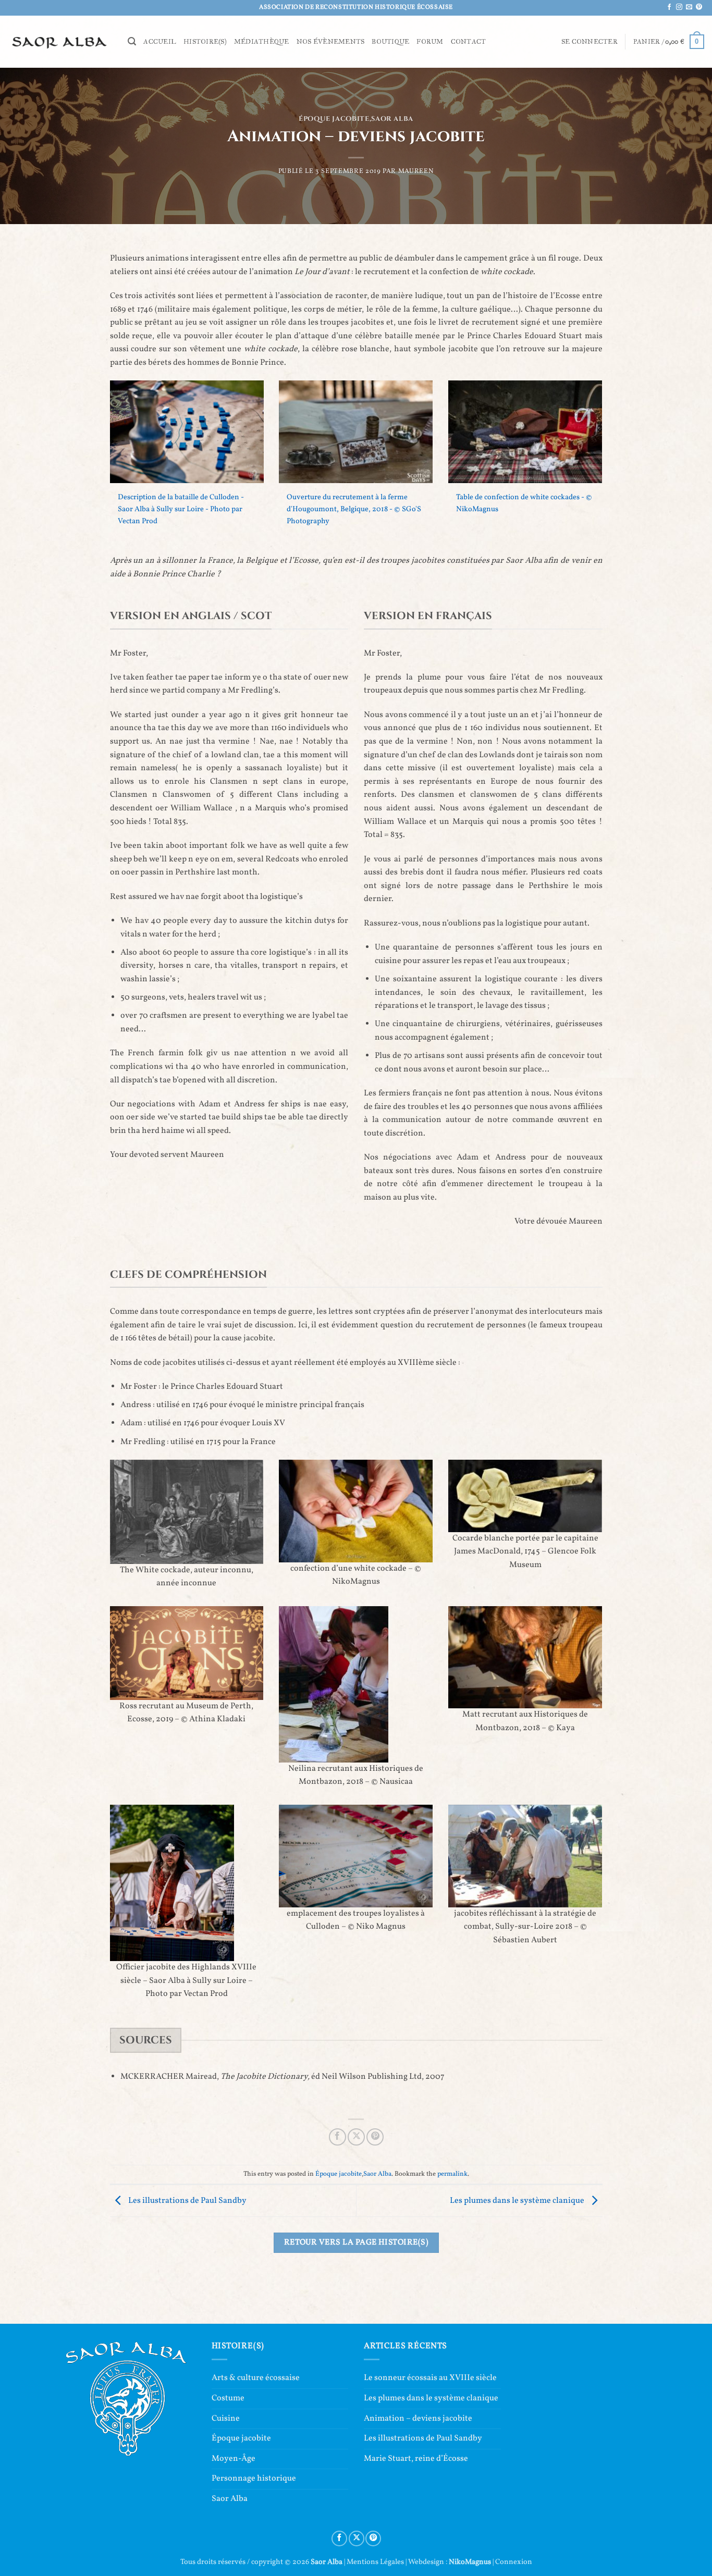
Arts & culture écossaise (256, 2378)
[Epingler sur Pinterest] (375, 2137)
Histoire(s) (205, 42)
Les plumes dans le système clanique (518, 2201)
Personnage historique (254, 2479)
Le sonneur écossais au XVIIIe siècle (430, 2378)
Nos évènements (331, 42)
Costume (228, 2398)
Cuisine (226, 2419)
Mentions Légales (375, 2562)
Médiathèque (262, 42)
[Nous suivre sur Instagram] (679, 7)
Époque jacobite (334, 119)
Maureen (416, 171)
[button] (132, 41)
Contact (469, 42)
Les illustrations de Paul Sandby (187, 2201)
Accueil (160, 42)
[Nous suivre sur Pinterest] (699, 7)
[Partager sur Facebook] (337, 2137)
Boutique (390, 42)
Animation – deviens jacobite (418, 2419)
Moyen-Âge (234, 2459)
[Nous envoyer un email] (689, 7)
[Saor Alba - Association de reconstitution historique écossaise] (60, 41)
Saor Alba (392, 119)
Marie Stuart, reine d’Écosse (416, 2459)
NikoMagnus (470, 2562)
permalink (452, 2174)
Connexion (514, 2562)
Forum (430, 42)
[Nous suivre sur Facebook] (669, 7)
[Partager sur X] (356, 2137)
